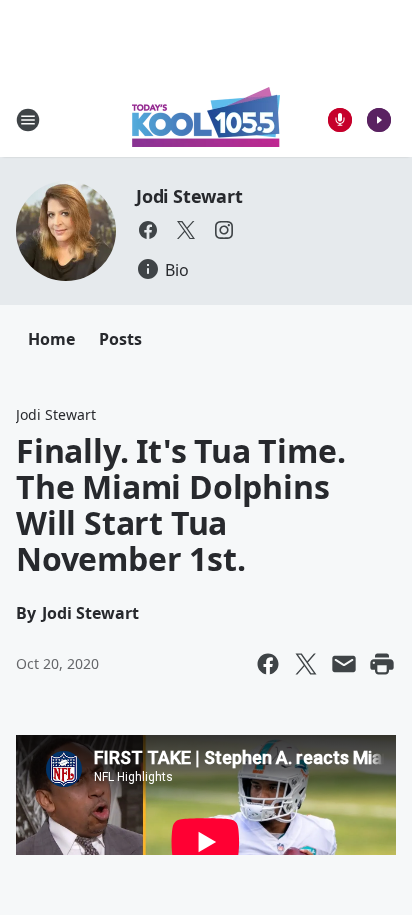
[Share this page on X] (306, 664)
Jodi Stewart (189, 196)
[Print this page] (382, 664)
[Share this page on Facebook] (268, 664)
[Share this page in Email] (344, 664)
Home (51, 339)
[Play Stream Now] (379, 120)
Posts (120, 339)
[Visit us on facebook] (148, 230)
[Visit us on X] (186, 230)
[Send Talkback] (340, 120)
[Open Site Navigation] (28, 120)
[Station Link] (206, 119)
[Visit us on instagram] (224, 230)
